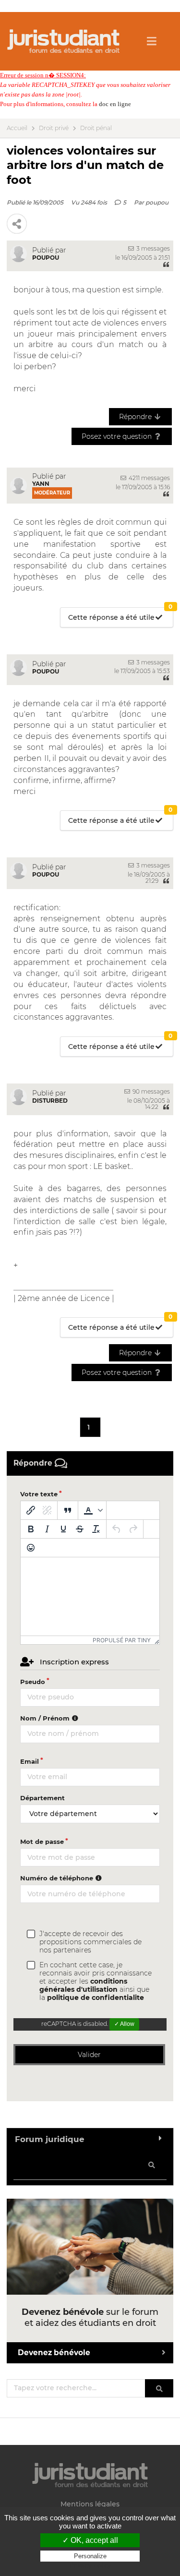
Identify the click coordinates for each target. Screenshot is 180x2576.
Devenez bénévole (54, 2353)
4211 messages (149, 478)
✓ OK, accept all (90, 2540)
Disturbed (50, 1101)
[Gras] (31, 1529)
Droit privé (54, 128)
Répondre (136, 417)
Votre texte (39, 1494)
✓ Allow (124, 2024)
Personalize (90, 2556)
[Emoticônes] (31, 1548)
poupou (157, 202)
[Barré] (80, 1529)
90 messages (150, 1091)
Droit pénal (96, 128)
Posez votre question (118, 436)
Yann (41, 484)
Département (42, 1798)
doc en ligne (115, 104)
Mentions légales (90, 2504)
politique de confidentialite (96, 1998)
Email (30, 1761)
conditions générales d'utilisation (83, 1985)
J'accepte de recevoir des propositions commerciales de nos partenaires (90, 1942)
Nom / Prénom (46, 1718)
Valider (89, 2055)
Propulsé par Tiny (122, 1640)
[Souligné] (63, 1529)
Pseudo (33, 1682)
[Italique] (47, 1529)
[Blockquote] (68, 1510)
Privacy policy (90, 2565)
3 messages (152, 248)
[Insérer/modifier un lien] (31, 1510)
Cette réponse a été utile (120, 615)
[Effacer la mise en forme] (96, 1529)
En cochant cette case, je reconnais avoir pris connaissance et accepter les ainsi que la (96, 1981)
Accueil (17, 128)
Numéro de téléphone (58, 1878)
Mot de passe (42, 1842)
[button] (92, 1510)
